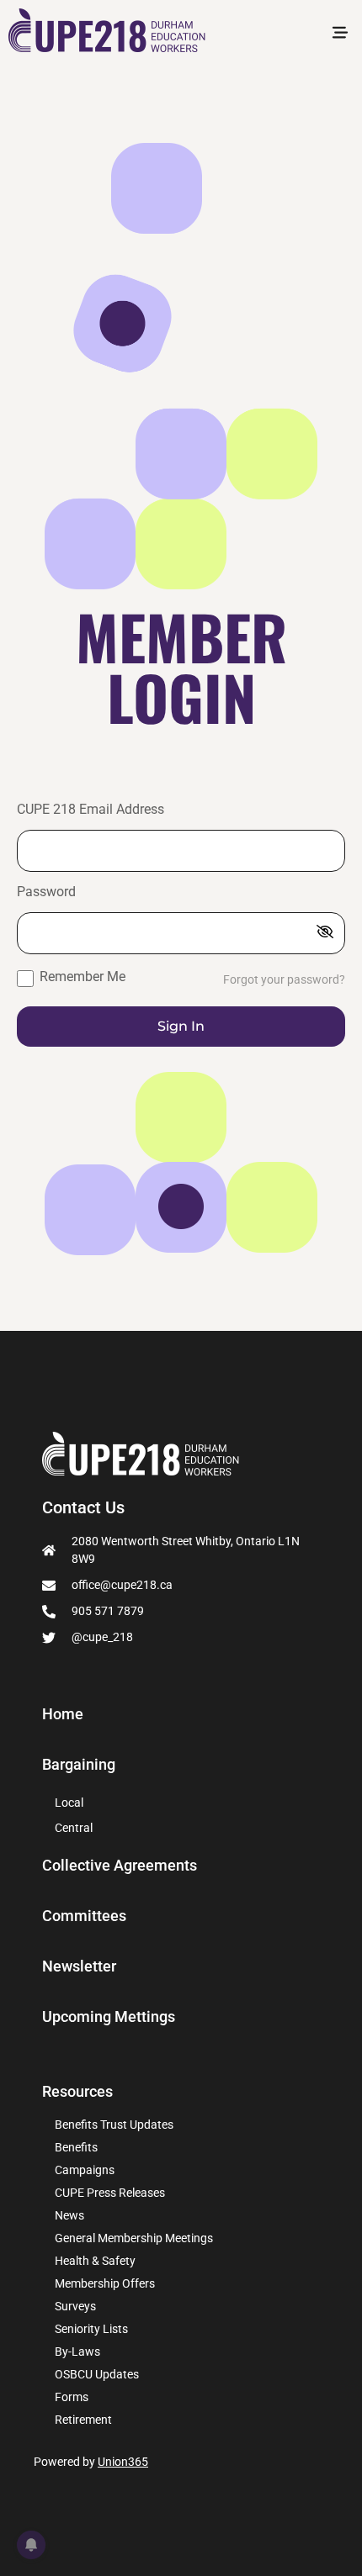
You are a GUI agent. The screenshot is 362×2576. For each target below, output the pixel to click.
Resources (77, 2091)
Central (74, 1828)
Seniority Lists (91, 2329)
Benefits (76, 2147)
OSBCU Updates (97, 2374)
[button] (340, 34)
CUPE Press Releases (110, 2193)
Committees (84, 1916)
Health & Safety (95, 2261)
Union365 (123, 2462)
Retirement (83, 2420)
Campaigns (85, 2170)
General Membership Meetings (134, 2238)
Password (46, 892)
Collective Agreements (120, 1866)
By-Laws (77, 2352)
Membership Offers (105, 2283)
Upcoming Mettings (109, 2017)
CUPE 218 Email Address (90, 810)
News (69, 2215)
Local (69, 1803)
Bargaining (79, 1765)
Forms (72, 2397)
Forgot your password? (284, 980)
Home (63, 1714)
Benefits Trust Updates (114, 2125)
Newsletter (79, 1966)
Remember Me (81, 977)
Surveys (75, 2306)
